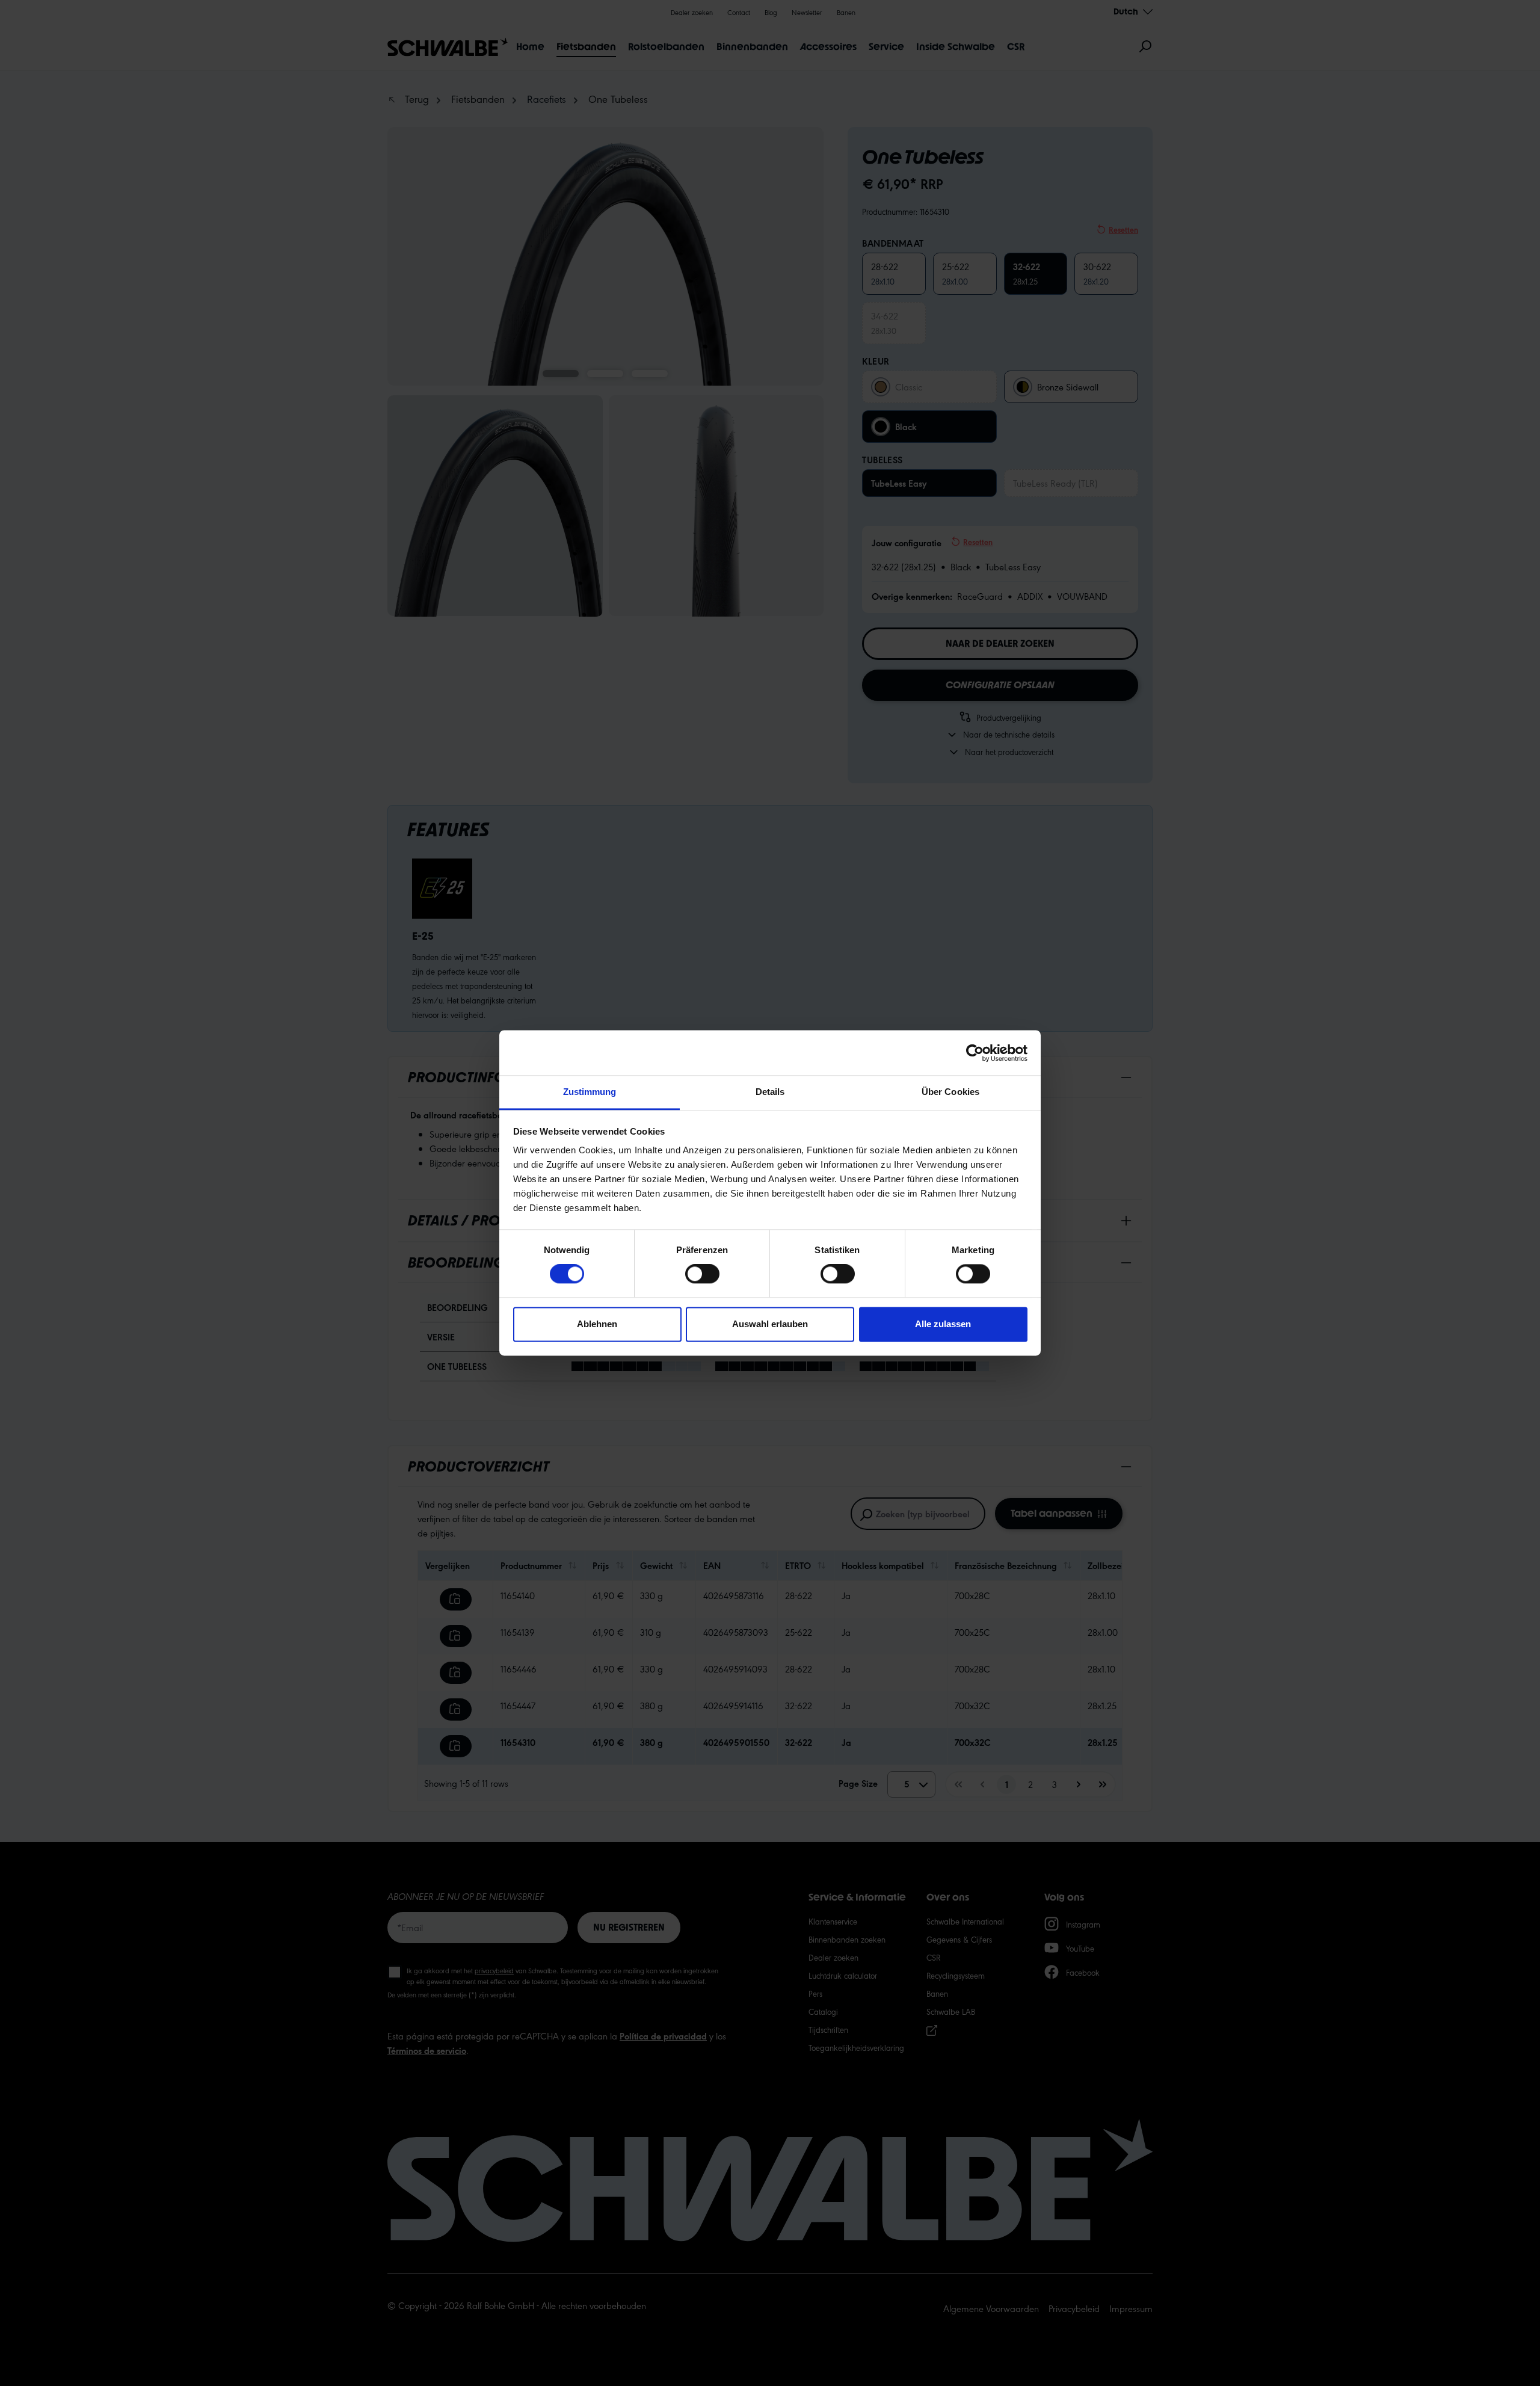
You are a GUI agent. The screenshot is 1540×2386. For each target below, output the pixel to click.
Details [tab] (770, 1092)
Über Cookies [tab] (950, 1092)
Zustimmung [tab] (590, 1092)
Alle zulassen (943, 1324)
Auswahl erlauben (770, 1324)
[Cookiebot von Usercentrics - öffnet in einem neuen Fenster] (975, 1053)
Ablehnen (597, 1324)
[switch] (702, 1274)
